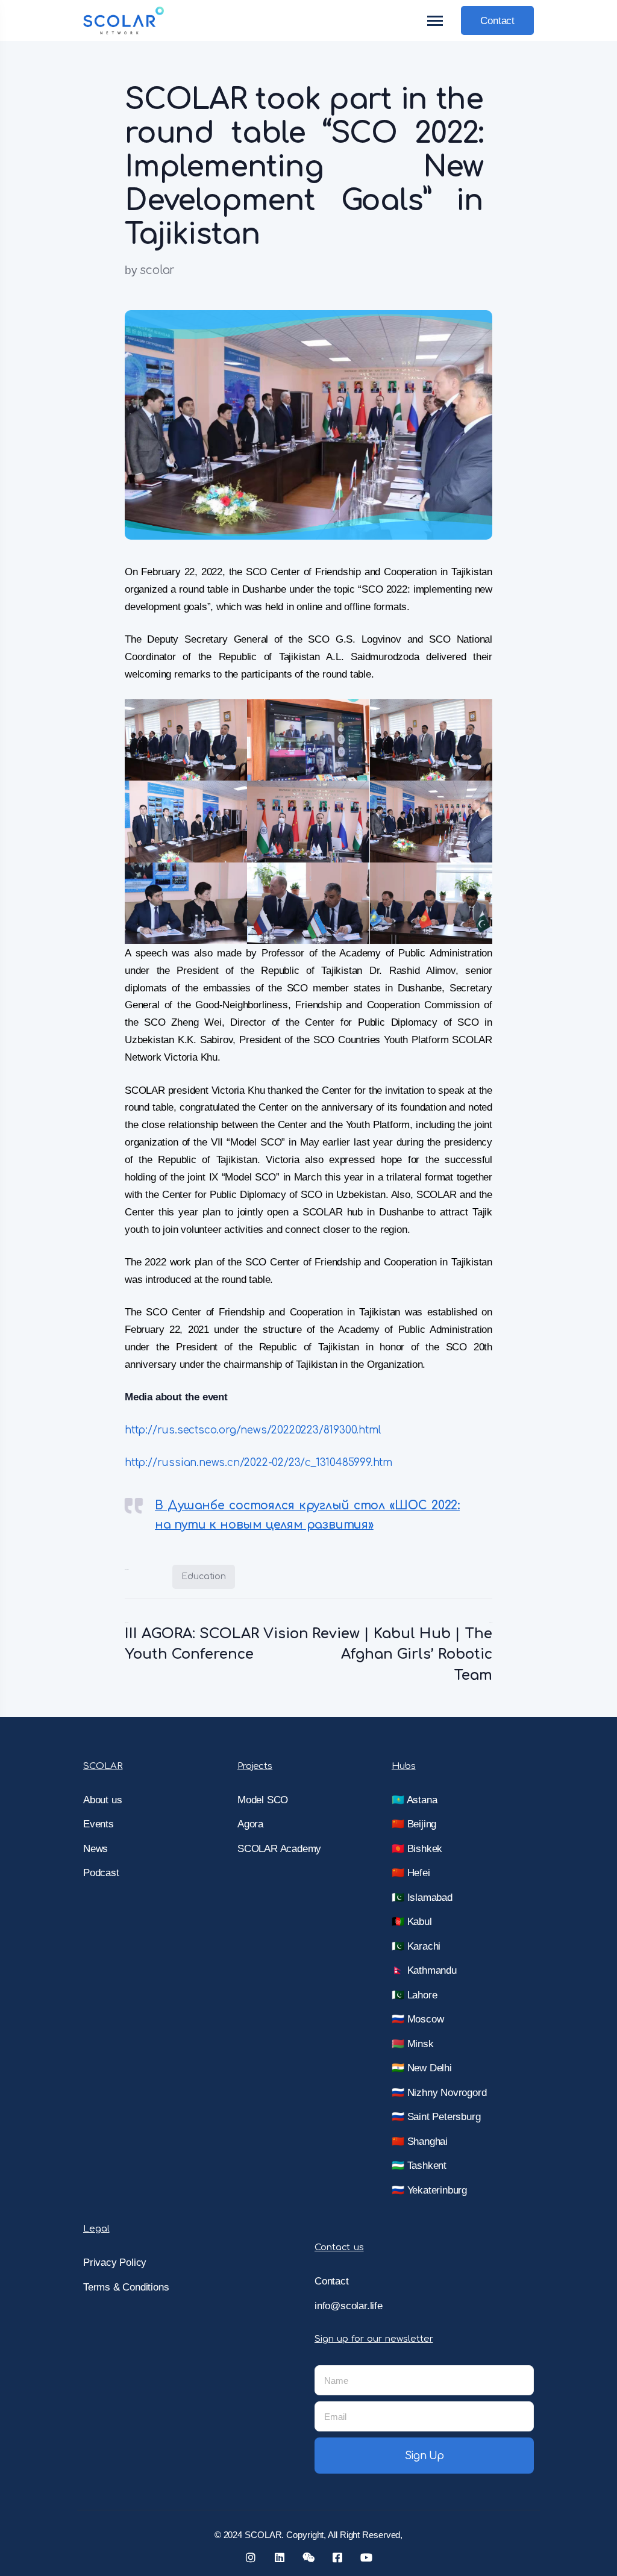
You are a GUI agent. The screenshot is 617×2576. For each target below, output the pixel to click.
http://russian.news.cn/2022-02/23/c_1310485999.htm (258, 1463)
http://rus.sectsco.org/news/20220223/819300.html (252, 1430)
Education (204, 1576)
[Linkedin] (280, 2557)
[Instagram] (251, 2557)
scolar (157, 270)
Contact (497, 21)
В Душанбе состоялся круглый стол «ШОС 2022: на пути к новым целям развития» (307, 1515)
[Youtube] (366, 2557)
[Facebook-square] (337, 2557)
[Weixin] (308, 2557)
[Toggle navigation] (436, 21)
